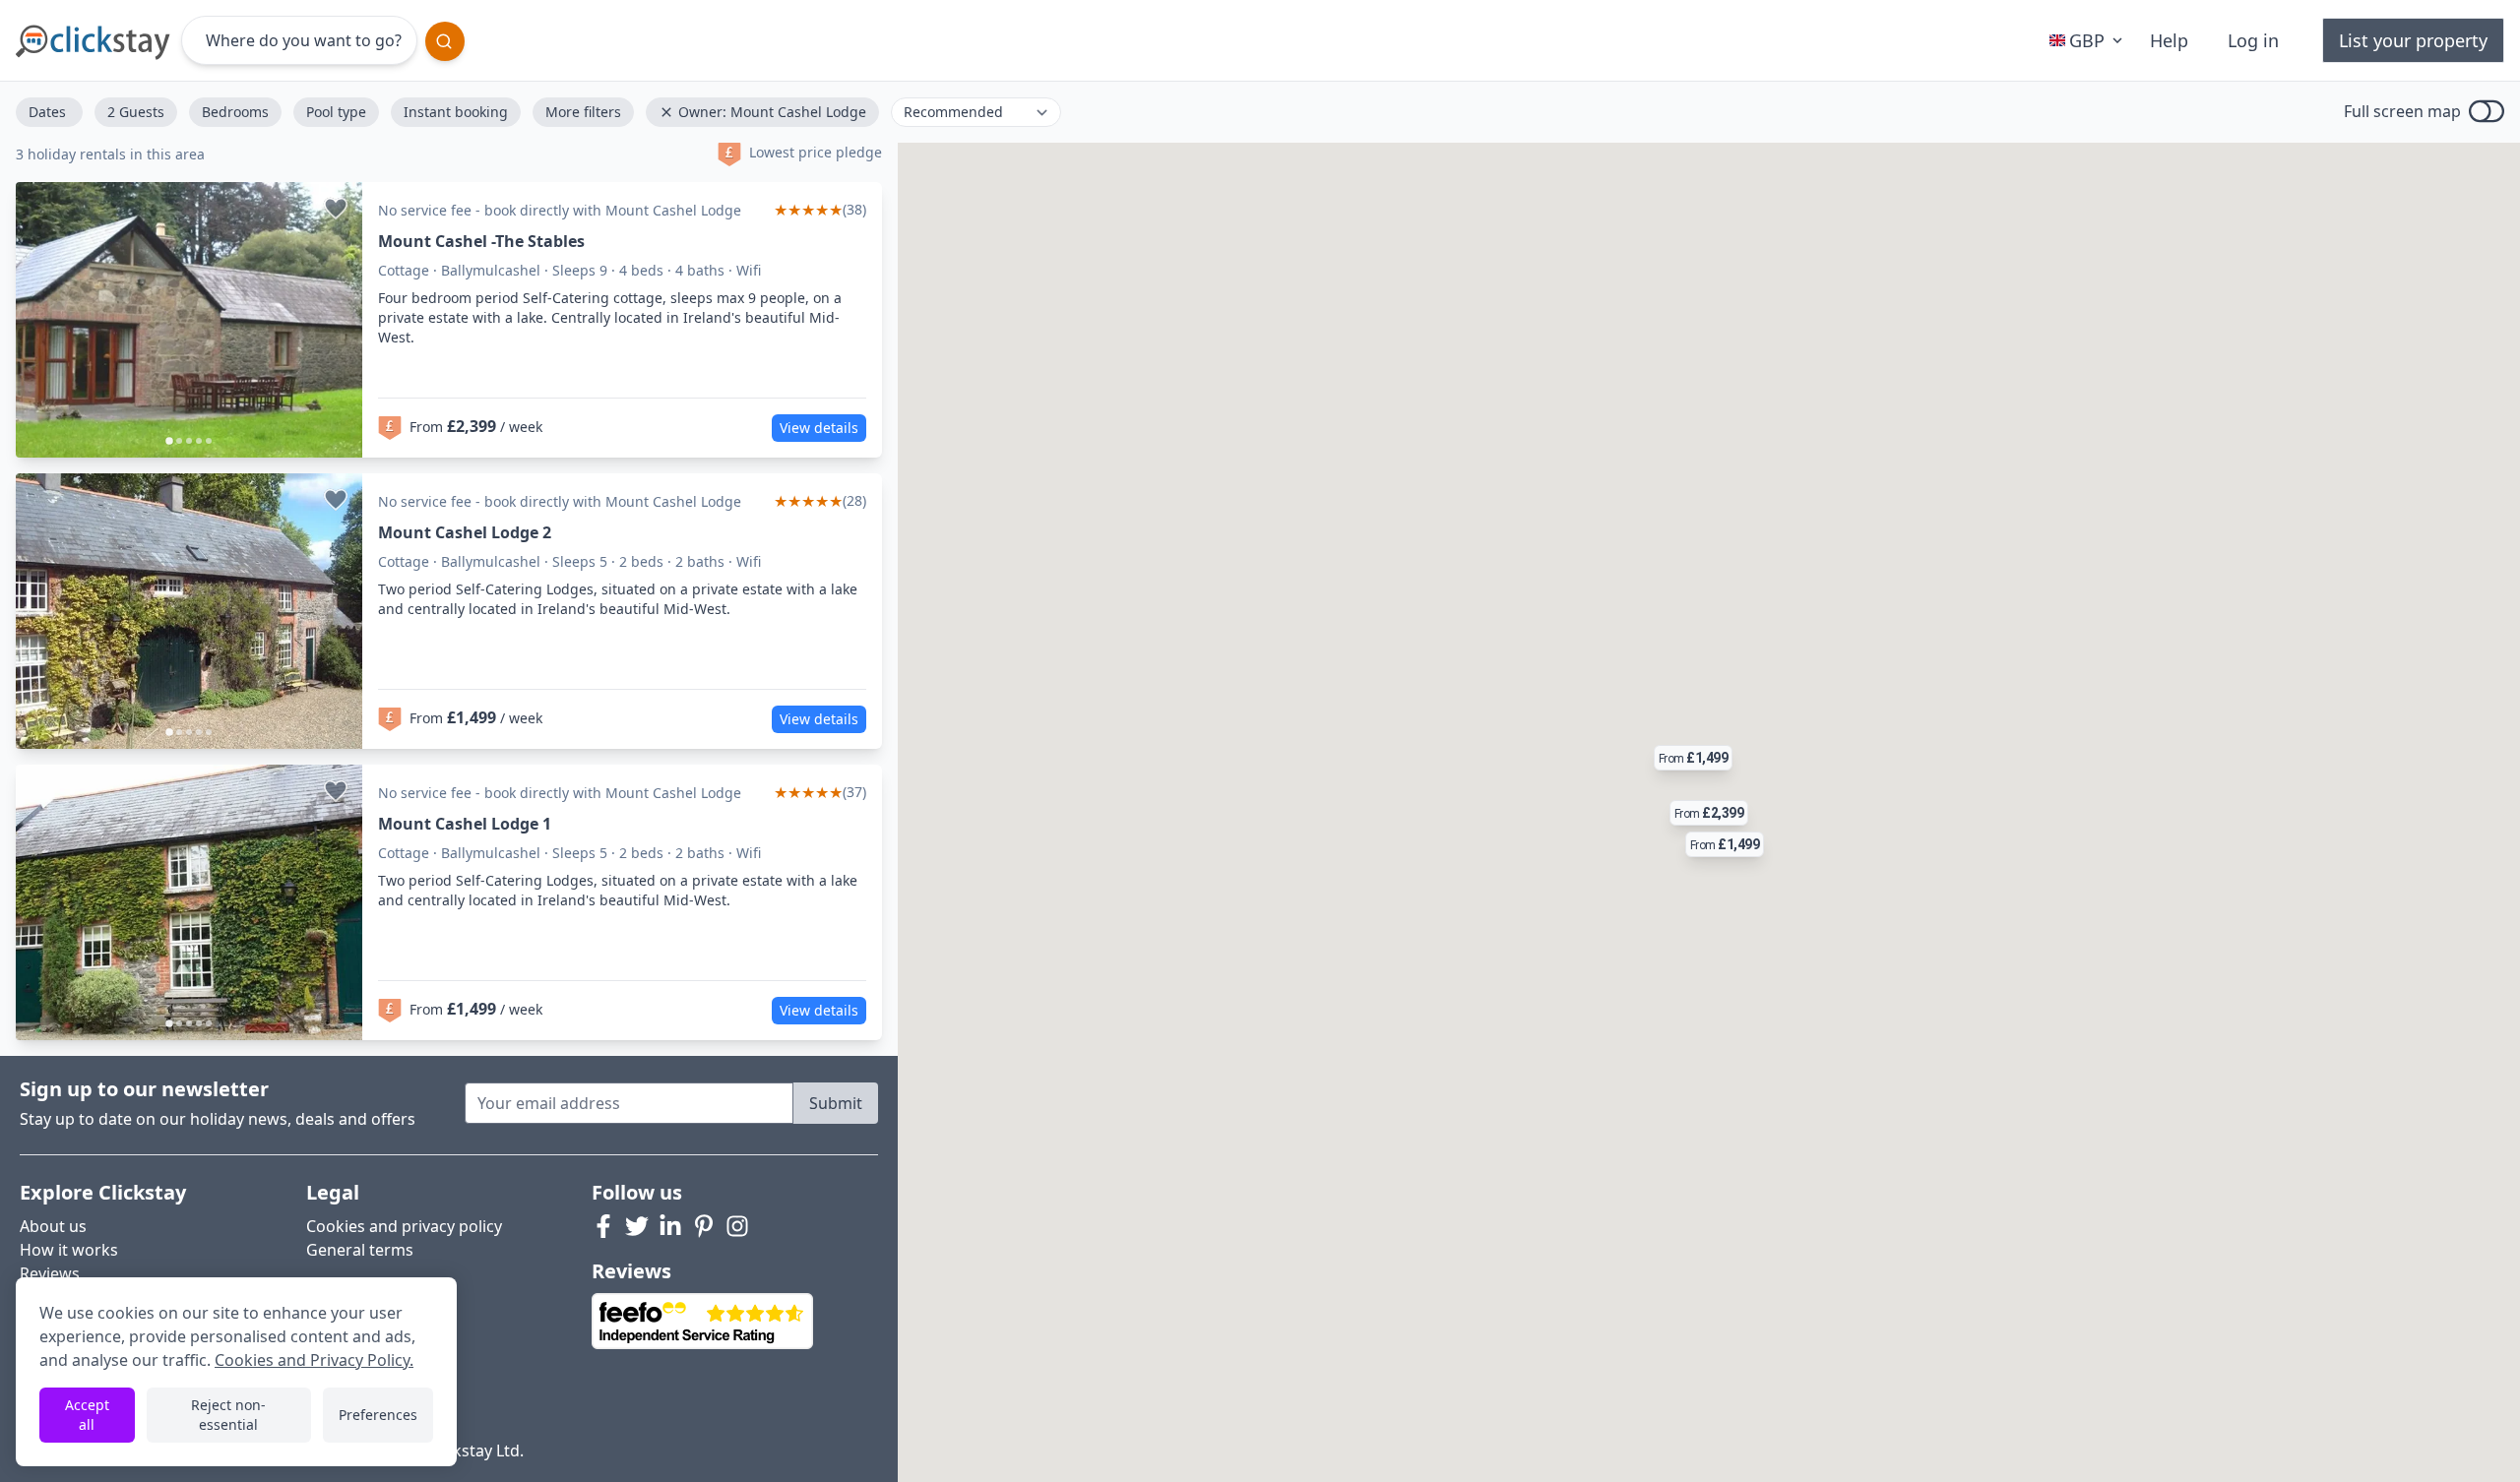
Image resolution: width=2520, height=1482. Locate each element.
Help (2169, 40)
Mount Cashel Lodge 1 (465, 824)
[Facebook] (603, 1226)
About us (53, 1226)
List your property (2413, 40)
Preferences (378, 1415)
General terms (360, 1250)
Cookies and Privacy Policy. (314, 1360)
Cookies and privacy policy (404, 1226)
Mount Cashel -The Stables (481, 241)
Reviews (50, 1273)
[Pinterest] (704, 1226)
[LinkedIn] (670, 1226)
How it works (69, 1250)
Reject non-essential (228, 1415)
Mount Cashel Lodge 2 (465, 532)
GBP (2087, 40)
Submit (836, 1103)
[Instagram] (737, 1226)
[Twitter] (637, 1226)
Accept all (87, 1415)
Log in (2253, 40)
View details (819, 428)
